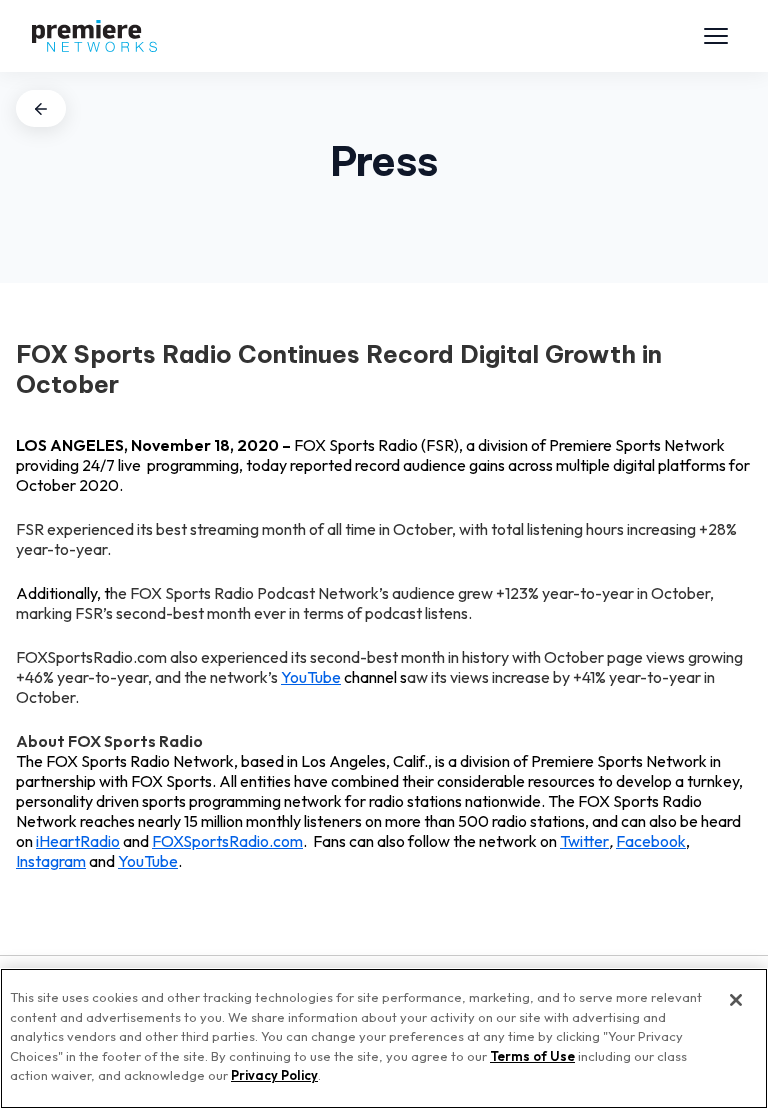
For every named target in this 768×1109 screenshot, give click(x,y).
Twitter (584, 841)
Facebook (651, 841)
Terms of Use (532, 1056)
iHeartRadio (78, 841)
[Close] (736, 1000)
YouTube (311, 677)
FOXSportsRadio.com (227, 841)
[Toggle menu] (716, 36)
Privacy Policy (274, 1075)
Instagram (51, 861)
